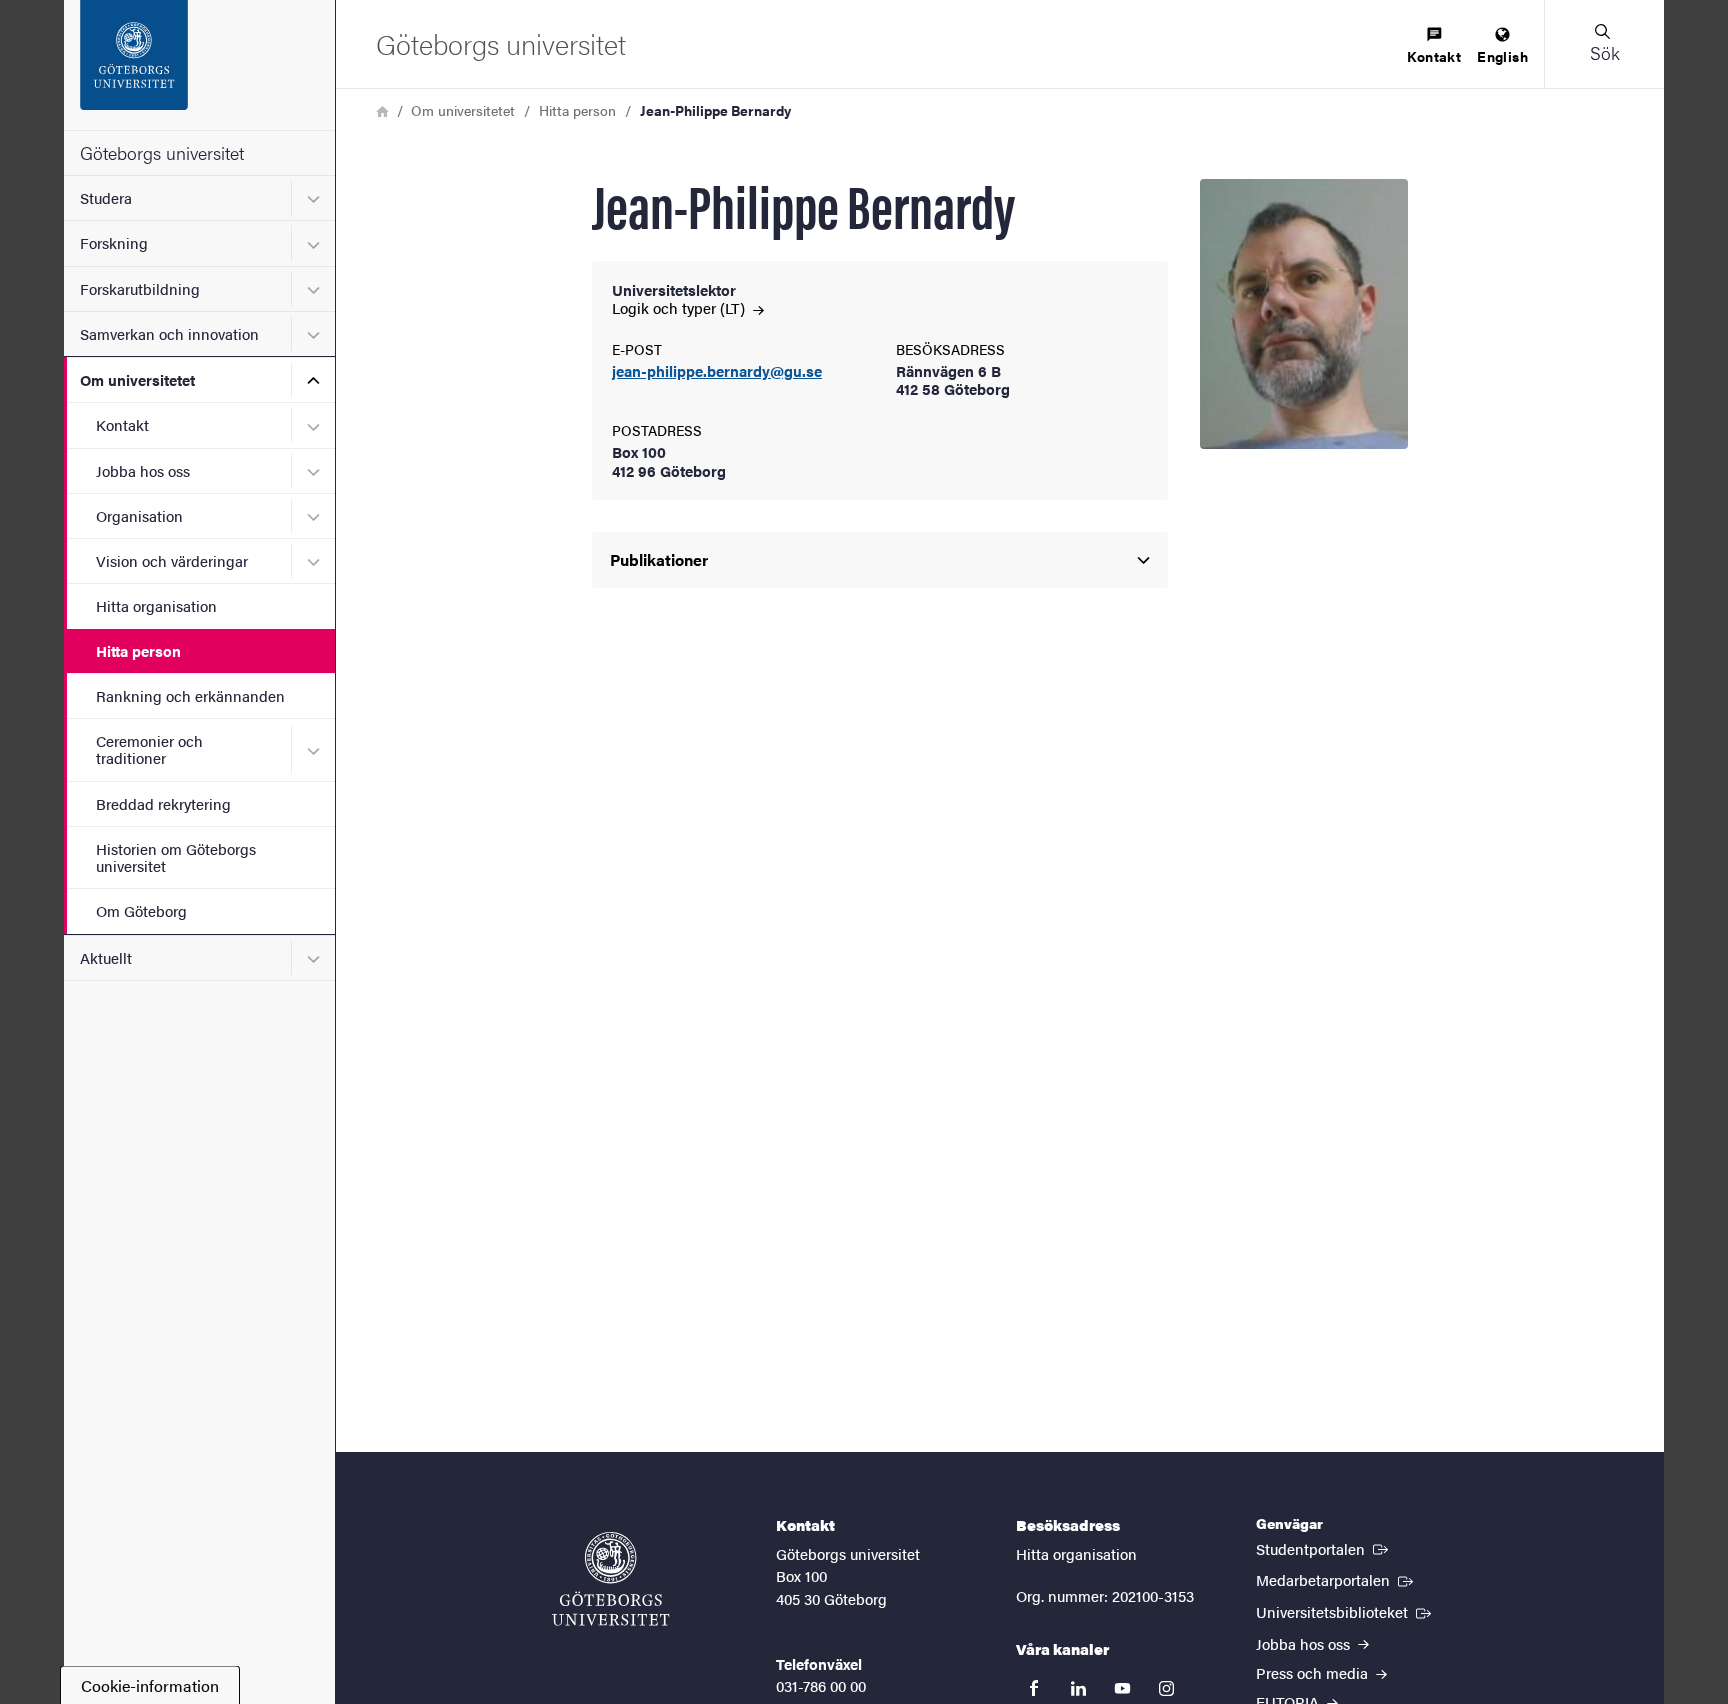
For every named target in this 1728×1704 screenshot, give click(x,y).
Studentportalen (1324, 1548)
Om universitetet (137, 379)
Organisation (139, 515)
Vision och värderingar (172, 560)
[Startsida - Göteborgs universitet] (199, 65)
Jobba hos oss (143, 470)
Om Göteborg (141, 910)
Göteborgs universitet (162, 152)
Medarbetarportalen (1336, 1579)
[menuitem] (1434, 46)
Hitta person (138, 650)
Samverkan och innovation (169, 333)
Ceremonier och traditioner (149, 749)
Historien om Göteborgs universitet (176, 857)
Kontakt (122, 424)
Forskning (114, 242)
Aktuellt (106, 957)
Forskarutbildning (140, 288)
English (1502, 56)
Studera (106, 197)
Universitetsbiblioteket (1345, 1611)
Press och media (1314, 1672)
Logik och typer (680, 307)
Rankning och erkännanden (190, 695)
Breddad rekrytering (163, 803)
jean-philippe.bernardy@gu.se (717, 371)
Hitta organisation (156, 605)
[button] (1604, 44)
